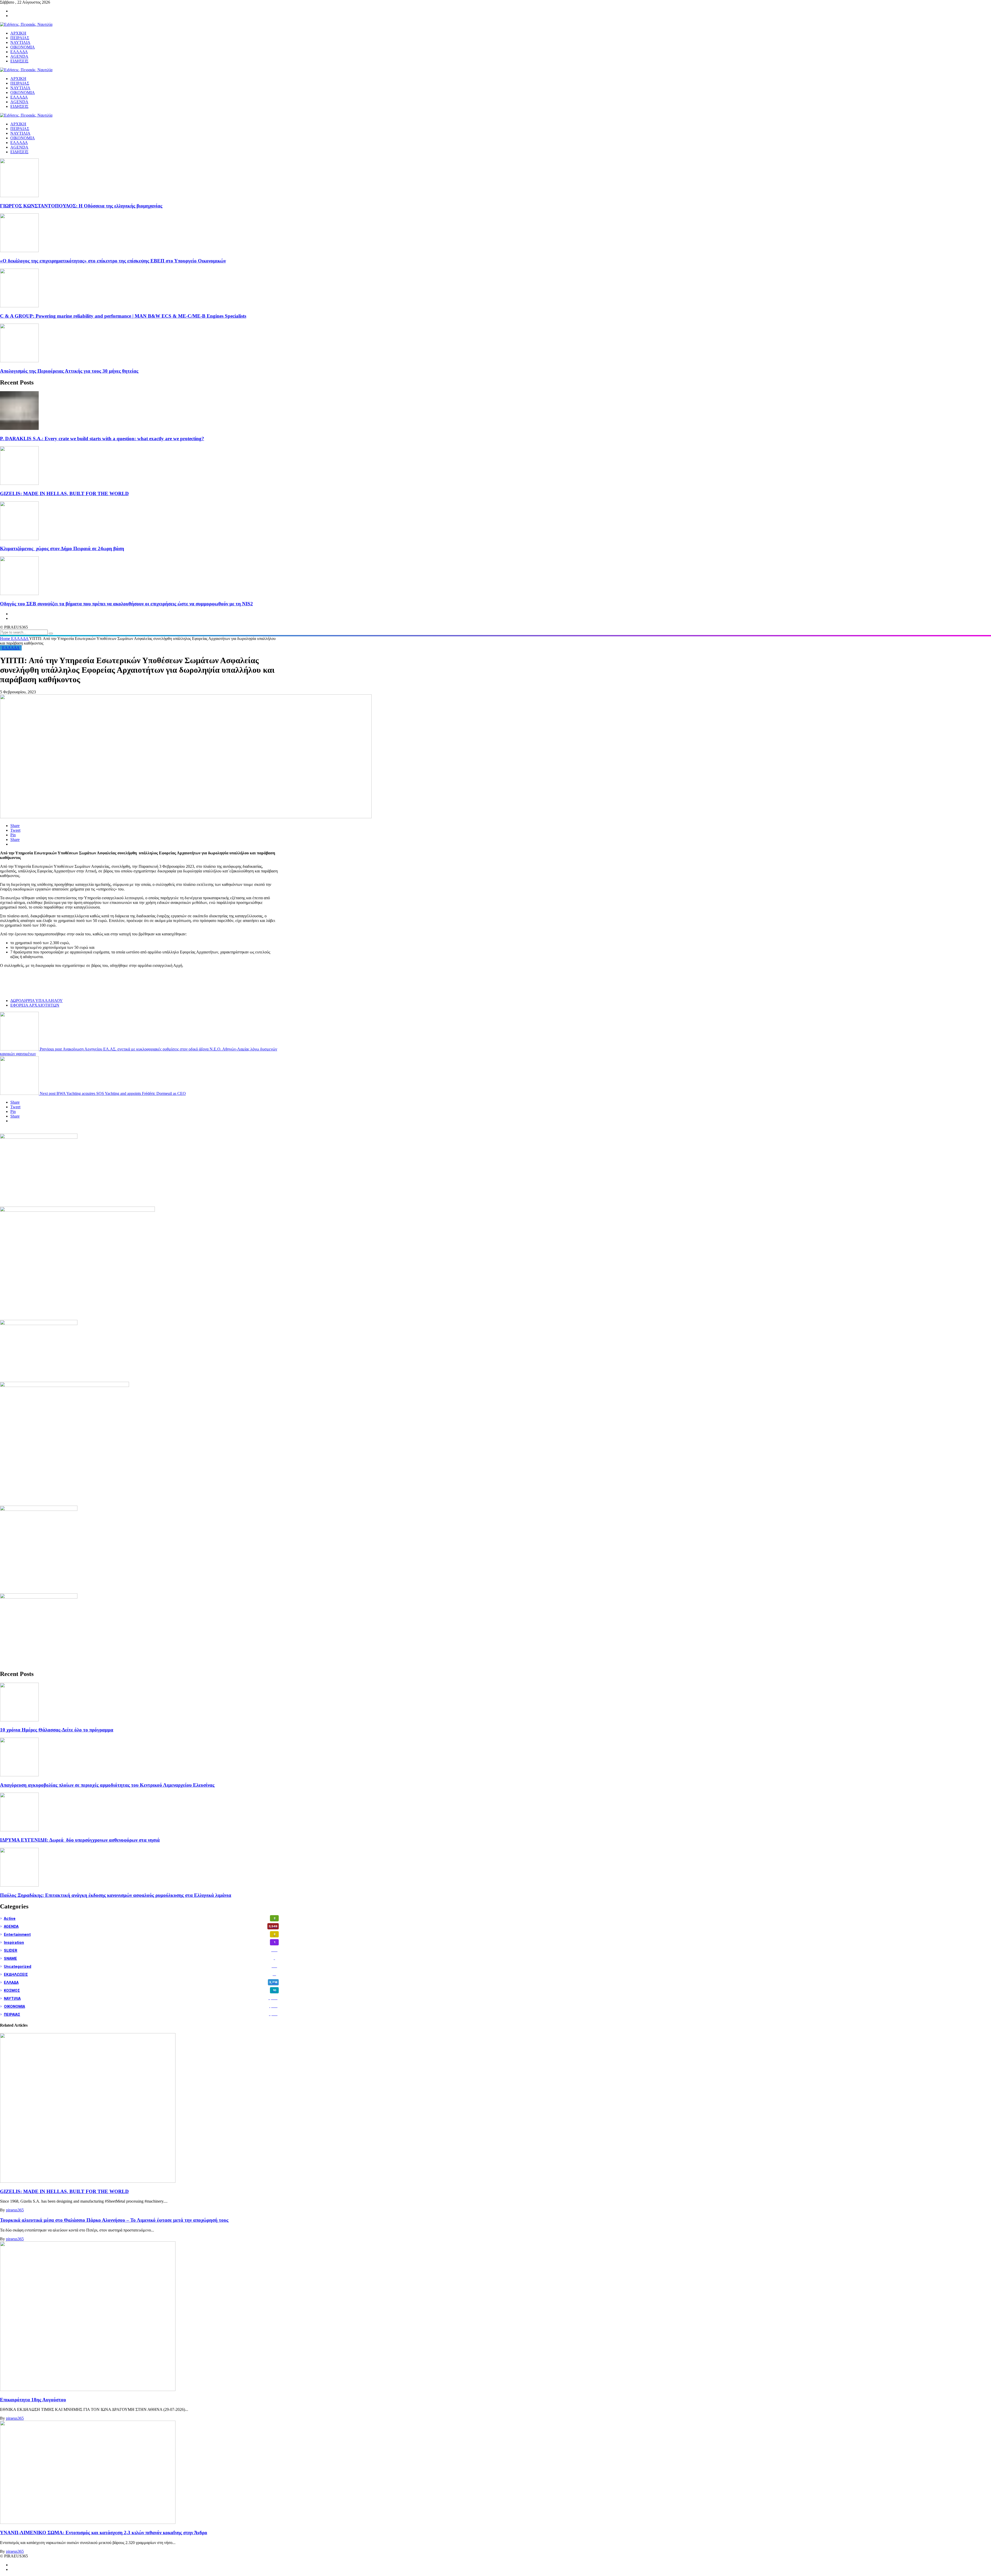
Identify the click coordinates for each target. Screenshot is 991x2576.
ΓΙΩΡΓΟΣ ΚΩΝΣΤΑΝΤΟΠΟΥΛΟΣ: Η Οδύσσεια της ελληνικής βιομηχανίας (81, 206)
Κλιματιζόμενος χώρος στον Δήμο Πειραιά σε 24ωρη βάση (62, 548)
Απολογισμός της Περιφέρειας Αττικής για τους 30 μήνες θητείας (69, 371)
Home (6, 639)
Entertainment (140, 1934)
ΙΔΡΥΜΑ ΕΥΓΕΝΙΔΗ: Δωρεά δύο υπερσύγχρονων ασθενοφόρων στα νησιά (80, 1840)
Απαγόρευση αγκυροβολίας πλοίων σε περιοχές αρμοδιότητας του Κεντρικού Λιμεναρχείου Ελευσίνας (107, 1785)
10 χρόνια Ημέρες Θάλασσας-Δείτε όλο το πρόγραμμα (57, 1730)
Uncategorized (141, 1966)
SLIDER (141, 1950)
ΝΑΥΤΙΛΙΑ (20, 133)
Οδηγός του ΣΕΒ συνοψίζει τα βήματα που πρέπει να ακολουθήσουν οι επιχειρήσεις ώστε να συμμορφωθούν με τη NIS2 (126, 604)
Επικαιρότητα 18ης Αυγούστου (33, 2400)
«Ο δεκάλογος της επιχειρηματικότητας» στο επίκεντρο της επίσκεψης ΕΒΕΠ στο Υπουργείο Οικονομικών (113, 261)
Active (140, 1918)
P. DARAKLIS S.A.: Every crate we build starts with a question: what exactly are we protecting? (102, 439)
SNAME (139, 1958)
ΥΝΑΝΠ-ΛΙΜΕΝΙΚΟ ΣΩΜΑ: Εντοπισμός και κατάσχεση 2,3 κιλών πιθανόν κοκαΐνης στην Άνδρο (104, 2533)
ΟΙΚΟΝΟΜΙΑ (23, 138)
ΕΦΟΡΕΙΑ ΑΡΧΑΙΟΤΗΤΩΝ (35, 1005)
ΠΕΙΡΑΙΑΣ (20, 129)
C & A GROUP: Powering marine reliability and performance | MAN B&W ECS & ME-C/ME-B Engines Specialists (123, 316)
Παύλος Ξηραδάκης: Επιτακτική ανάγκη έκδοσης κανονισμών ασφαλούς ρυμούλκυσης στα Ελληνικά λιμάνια (116, 1895)
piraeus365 (15, 2210)
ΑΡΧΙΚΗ (18, 124)
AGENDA (19, 147)
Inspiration (139, 1942)
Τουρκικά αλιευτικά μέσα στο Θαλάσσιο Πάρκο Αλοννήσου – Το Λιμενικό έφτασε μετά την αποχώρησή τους (114, 2220)
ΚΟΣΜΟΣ (140, 1990)
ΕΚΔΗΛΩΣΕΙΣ (140, 1974)
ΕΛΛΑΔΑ (19, 143)
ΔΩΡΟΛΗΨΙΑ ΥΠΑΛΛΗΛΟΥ (37, 1001)
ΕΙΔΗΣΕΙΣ (19, 152)
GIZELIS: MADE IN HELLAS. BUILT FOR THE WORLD (64, 493)
